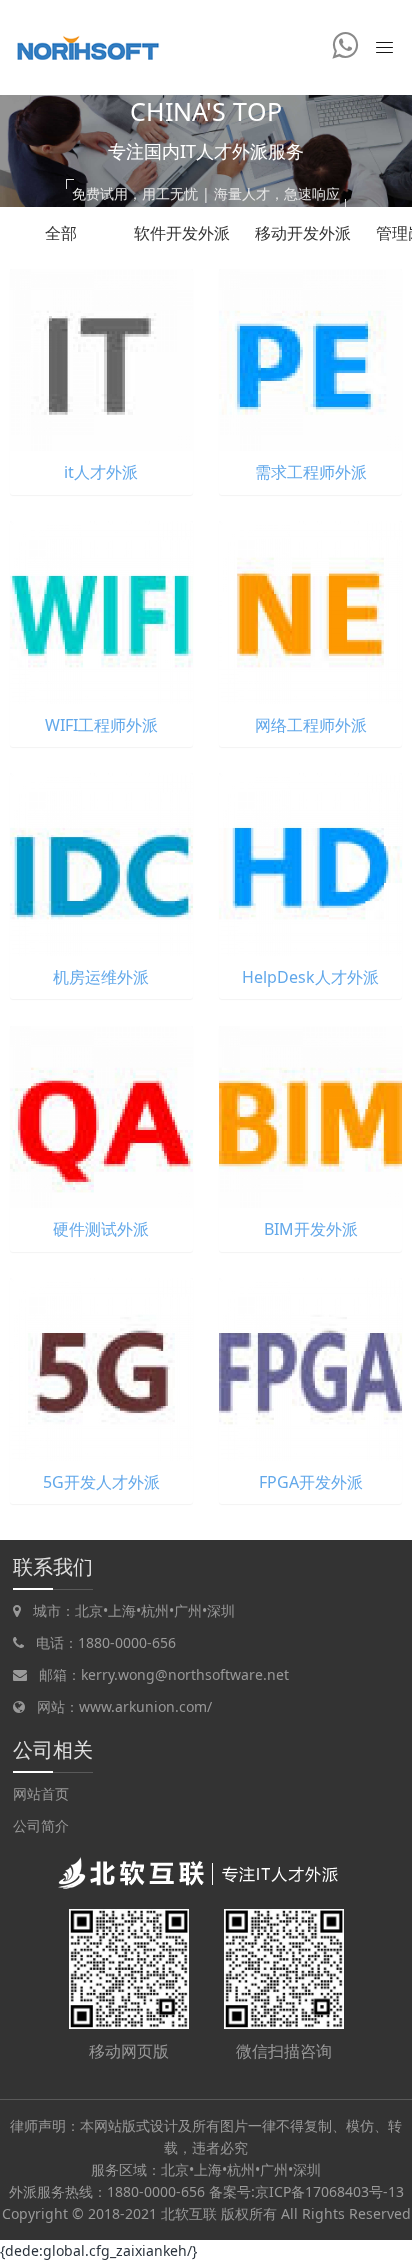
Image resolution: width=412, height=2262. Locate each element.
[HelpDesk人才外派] (310, 862)
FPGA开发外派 (311, 1482)
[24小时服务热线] (345, 45)
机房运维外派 (101, 977)
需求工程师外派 (311, 472)
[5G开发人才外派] (101, 1367)
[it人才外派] (101, 358)
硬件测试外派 (101, 1229)
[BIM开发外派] (310, 1115)
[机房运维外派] (101, 862)
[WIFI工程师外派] (101, 610)
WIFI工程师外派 (101, 725)
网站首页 (41, 1793)
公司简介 (41, 1825)
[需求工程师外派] (310, 358)
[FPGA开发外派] (310, 1367)
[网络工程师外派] (310, 610)
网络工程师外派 (311, 725)
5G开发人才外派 (101, 1482)
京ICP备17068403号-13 (329, 2191)
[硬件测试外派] (101, 1115)
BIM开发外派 (311, 1229)
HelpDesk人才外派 (310, 977)
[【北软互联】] (85, 47)
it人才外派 (101, 472)
